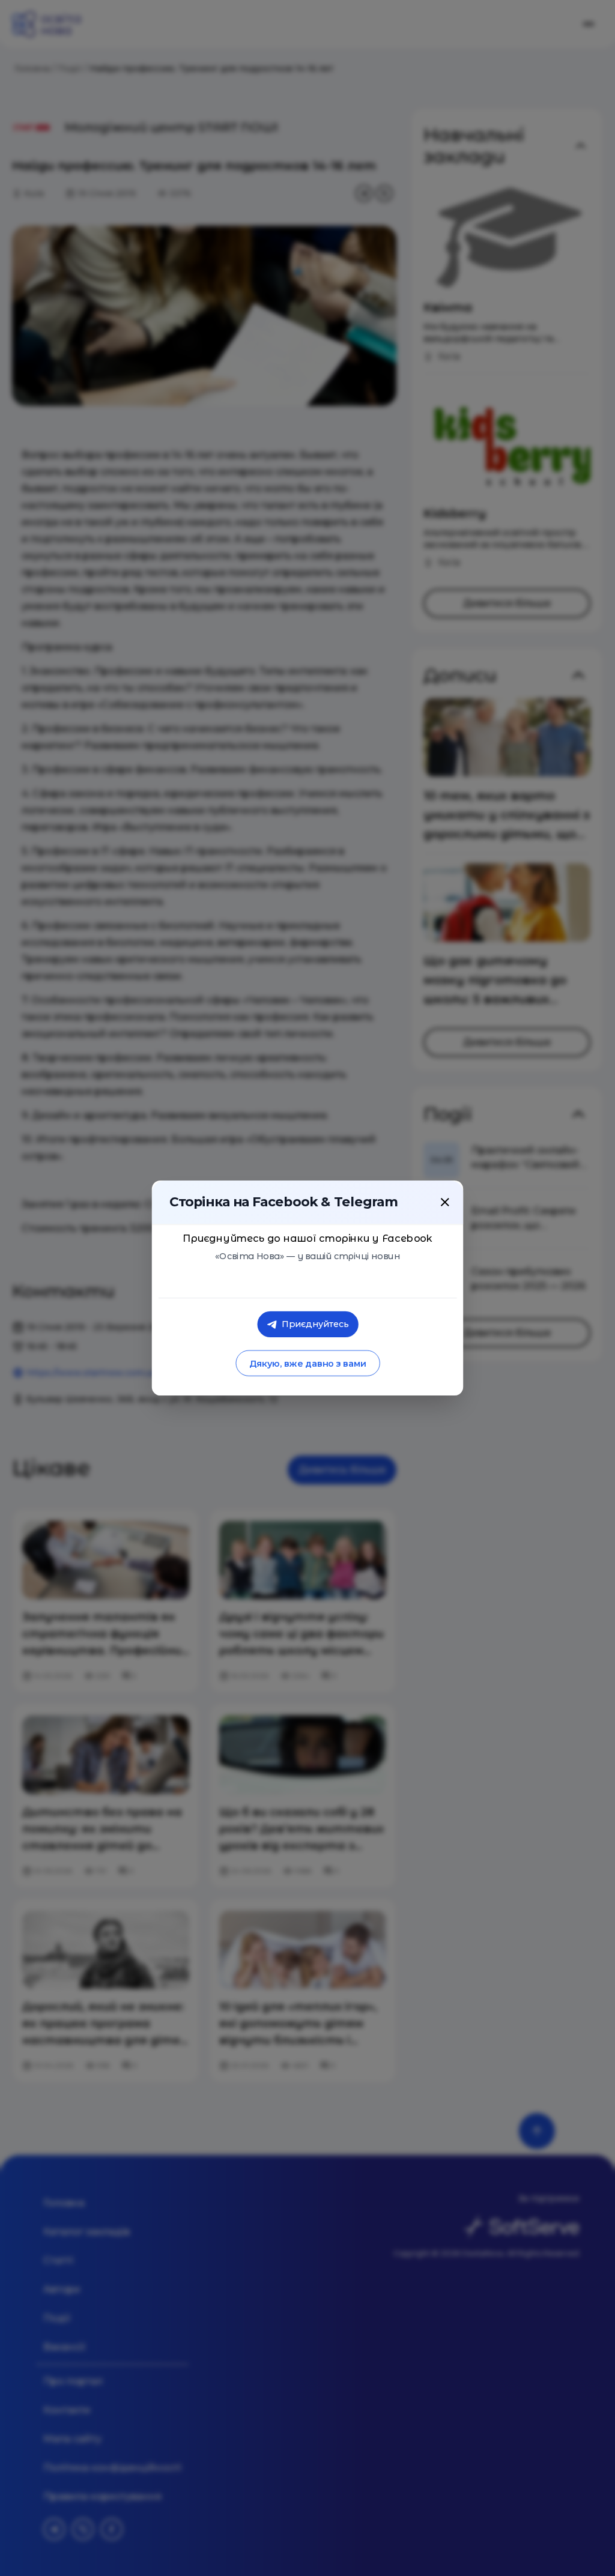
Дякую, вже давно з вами (307, 1363)
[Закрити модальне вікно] (445, 1202)
